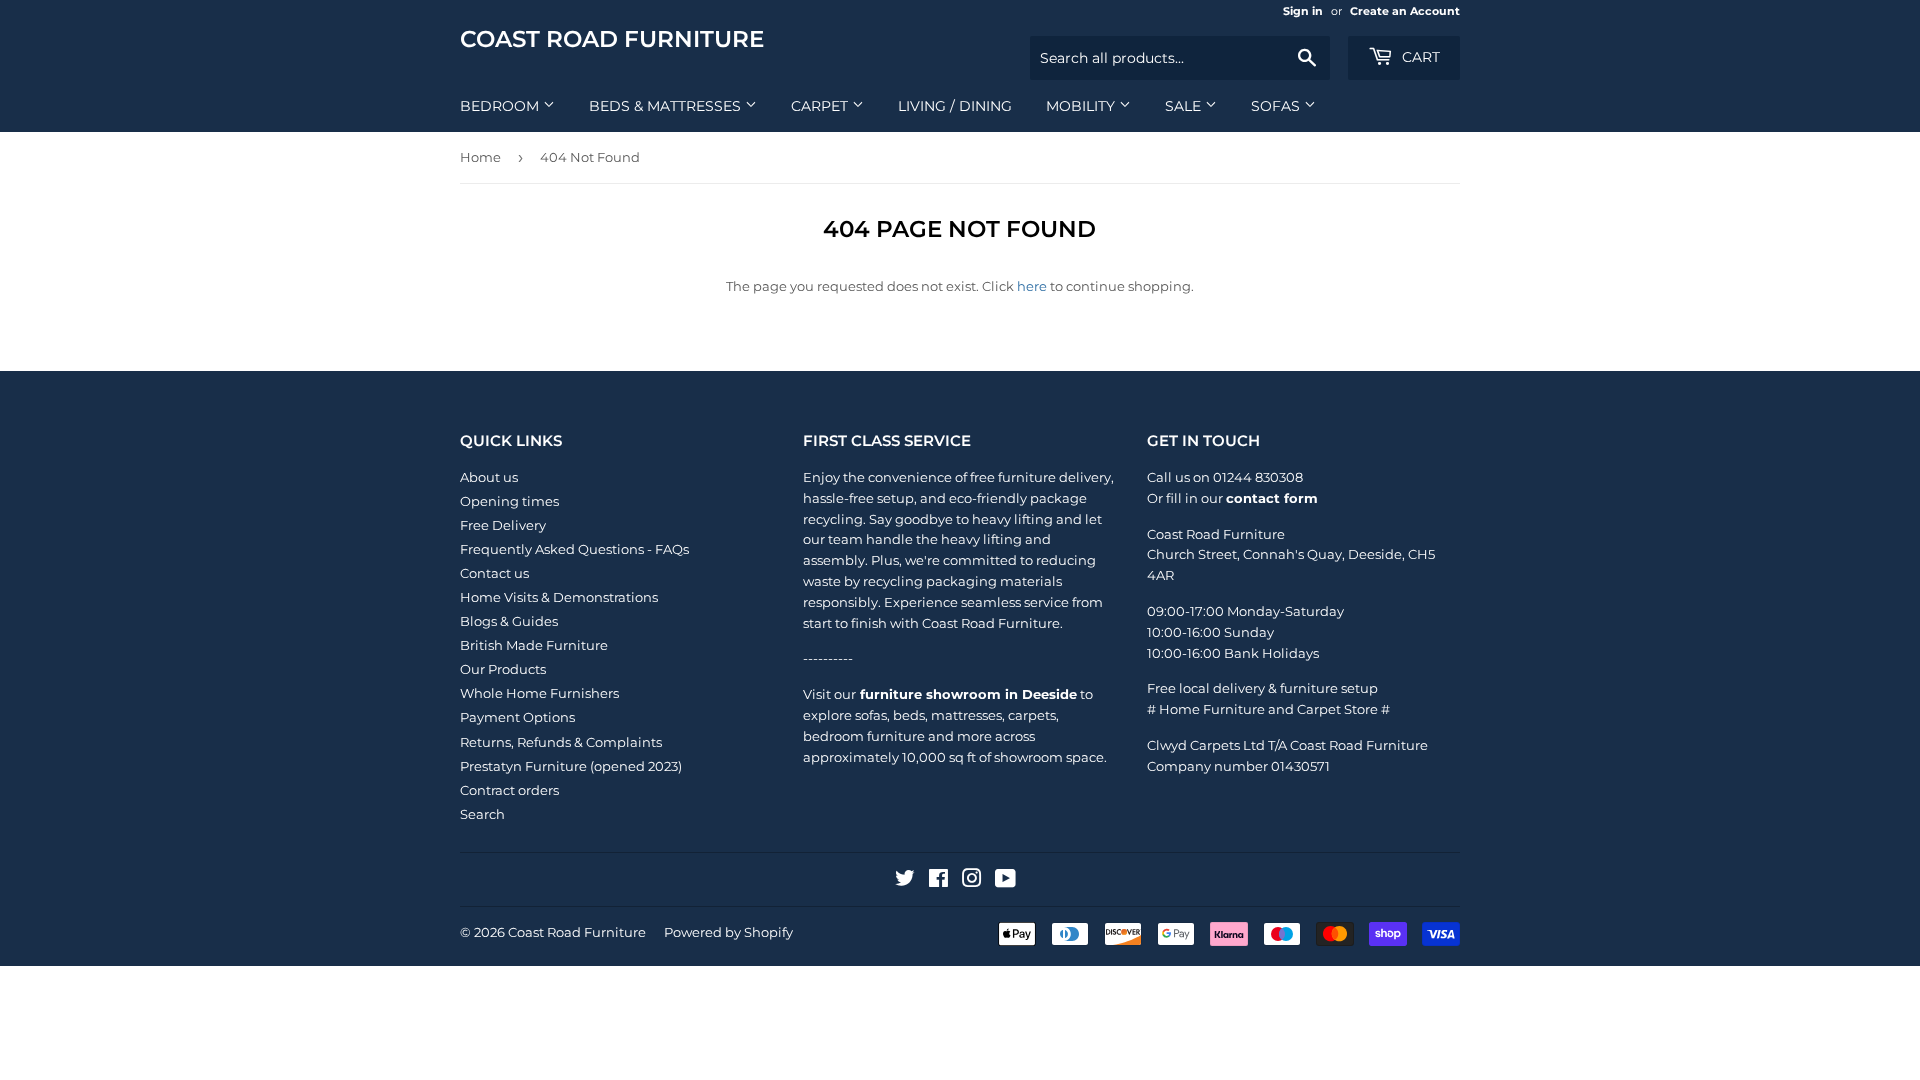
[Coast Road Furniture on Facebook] (938, 881)
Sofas (1277, 106)
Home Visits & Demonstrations (559, 597)
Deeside (1375, 554)
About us (489, 477)
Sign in (1303, 11)
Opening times (509, 501)
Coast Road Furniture (612, 39)
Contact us (494, 573)
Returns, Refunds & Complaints (561, 742)
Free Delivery (503, 525)
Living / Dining (955, 106)
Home (480, 157)
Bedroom (501, 106)
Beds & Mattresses (667, 106)
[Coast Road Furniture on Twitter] (905, 881)
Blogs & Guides (509, 621)
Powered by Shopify (728, 932)
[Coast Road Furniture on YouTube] (1005, 881)
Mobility (1082, 106)
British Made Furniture (534, 645)
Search (482, 814)
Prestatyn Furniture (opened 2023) (571, 766)
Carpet (821, 106)
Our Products (503, 669)
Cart (1419, 57)
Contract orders (509, 790)
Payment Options (517, 717)
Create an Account (1405, 11)
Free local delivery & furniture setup (1262, 688)
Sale (1185, 106)
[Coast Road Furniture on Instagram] (972, 881)
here (1032, 286)
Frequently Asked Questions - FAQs (574, 549)
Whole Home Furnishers (539, 693)
